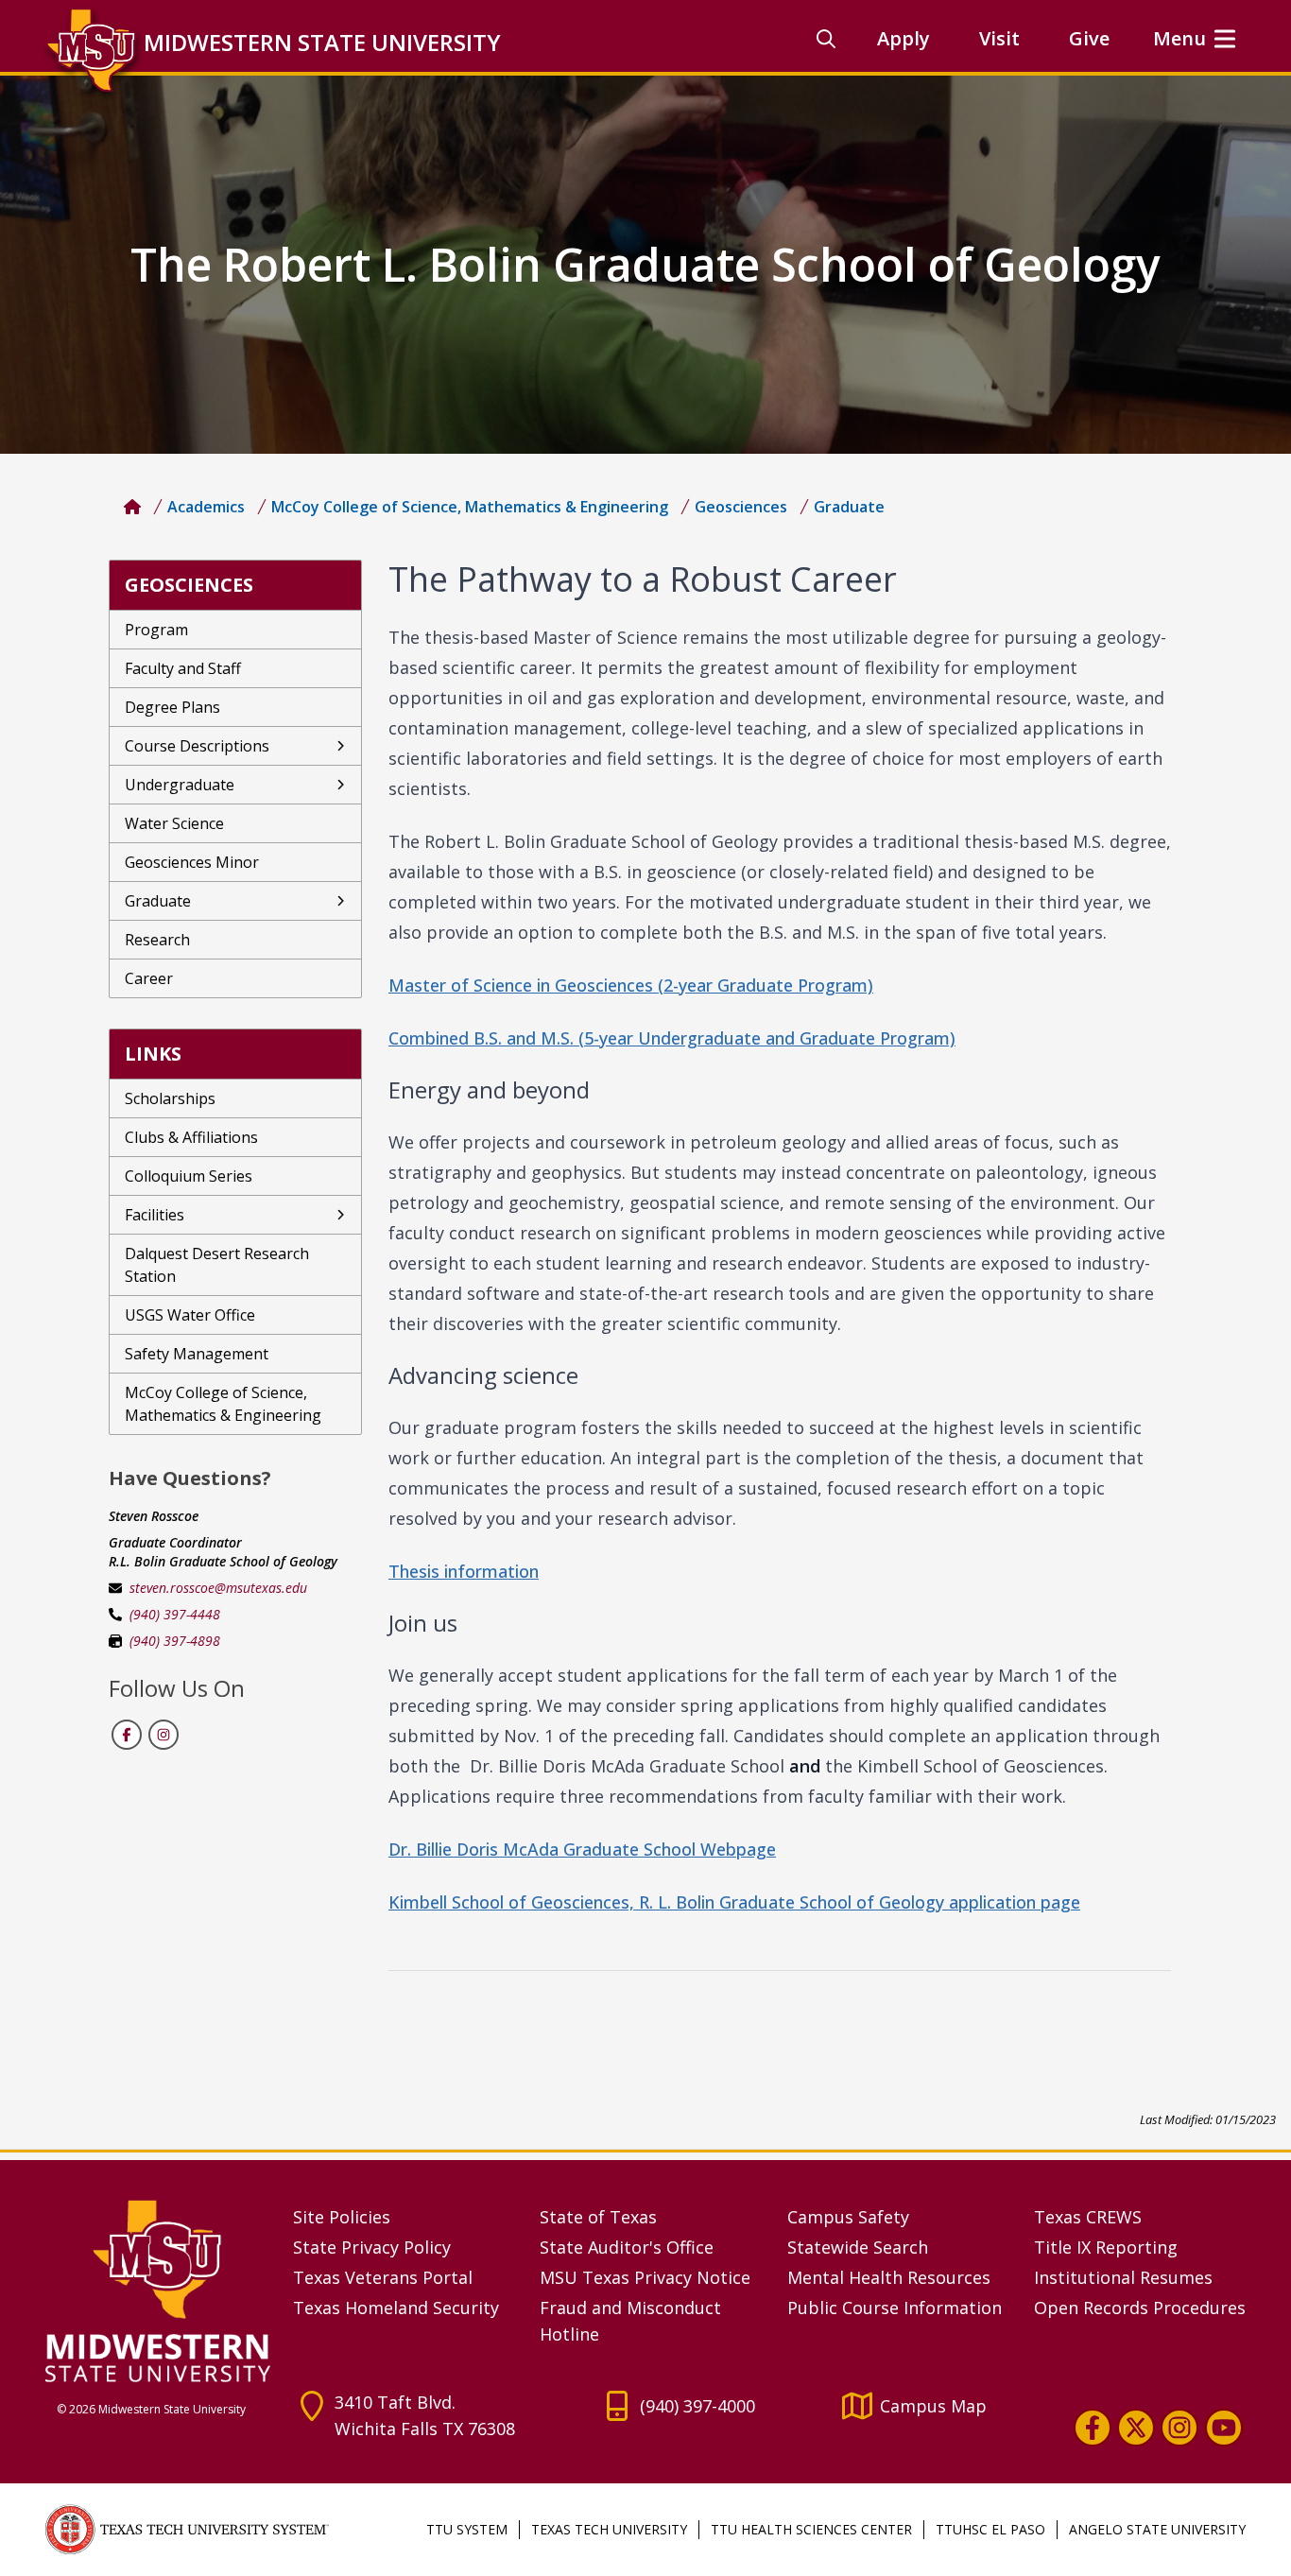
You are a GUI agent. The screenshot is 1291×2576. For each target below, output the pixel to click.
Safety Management (197, 1354)
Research (157, 940)
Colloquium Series (189, 1176)
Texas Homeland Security (396, 2308)
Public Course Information (895, 2308)
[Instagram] (1179, 2428)
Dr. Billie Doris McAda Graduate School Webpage (582, 1849)
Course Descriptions (197, 746)
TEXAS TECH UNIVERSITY (609, 2529)
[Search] (826, 39)
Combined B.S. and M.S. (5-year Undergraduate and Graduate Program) (672, 1038)
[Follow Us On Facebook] (127, 1735)
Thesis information (464, 1571)
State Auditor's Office (627, 2247)
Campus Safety (848, 2217)
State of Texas (598, 2217)
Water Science (174, 823)
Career (149, 978)
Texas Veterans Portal (383, 2277)
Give (1089, 38)
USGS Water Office (190, 1315)
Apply (904, 38)
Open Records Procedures (1140, 2308)
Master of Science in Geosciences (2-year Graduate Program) (631, 985)
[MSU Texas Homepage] (132, 507)
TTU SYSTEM (467, 2529)
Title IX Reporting (1106, 2247)
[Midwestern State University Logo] (158, 2290)
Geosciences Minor (192, 862)
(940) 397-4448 (175, 1614)
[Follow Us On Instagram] (163, 1735)
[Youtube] (1224, 2428)
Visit (999, 38)
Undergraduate (180, 785)
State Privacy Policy (372, 2247)
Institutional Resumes (1123, 2277)
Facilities (155, 1215)
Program (156, 630)
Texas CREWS (1088, 2217)
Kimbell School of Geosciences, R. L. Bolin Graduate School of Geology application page (734, 1902)
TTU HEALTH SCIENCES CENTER (811, 2529)
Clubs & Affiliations (191, 1137)
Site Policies (342, 2217)
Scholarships (170, 1098)
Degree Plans (172, 707)
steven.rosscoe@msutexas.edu (218, 1588)
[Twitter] (1136, 2428)
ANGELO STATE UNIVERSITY (1157, 2529)
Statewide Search (858, 2247)
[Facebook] (1093, 2428)
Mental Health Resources (889, 2277)
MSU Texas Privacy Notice (645, 2277)
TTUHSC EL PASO (990, 2529)
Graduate (158, 901)
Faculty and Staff (183, 668)
